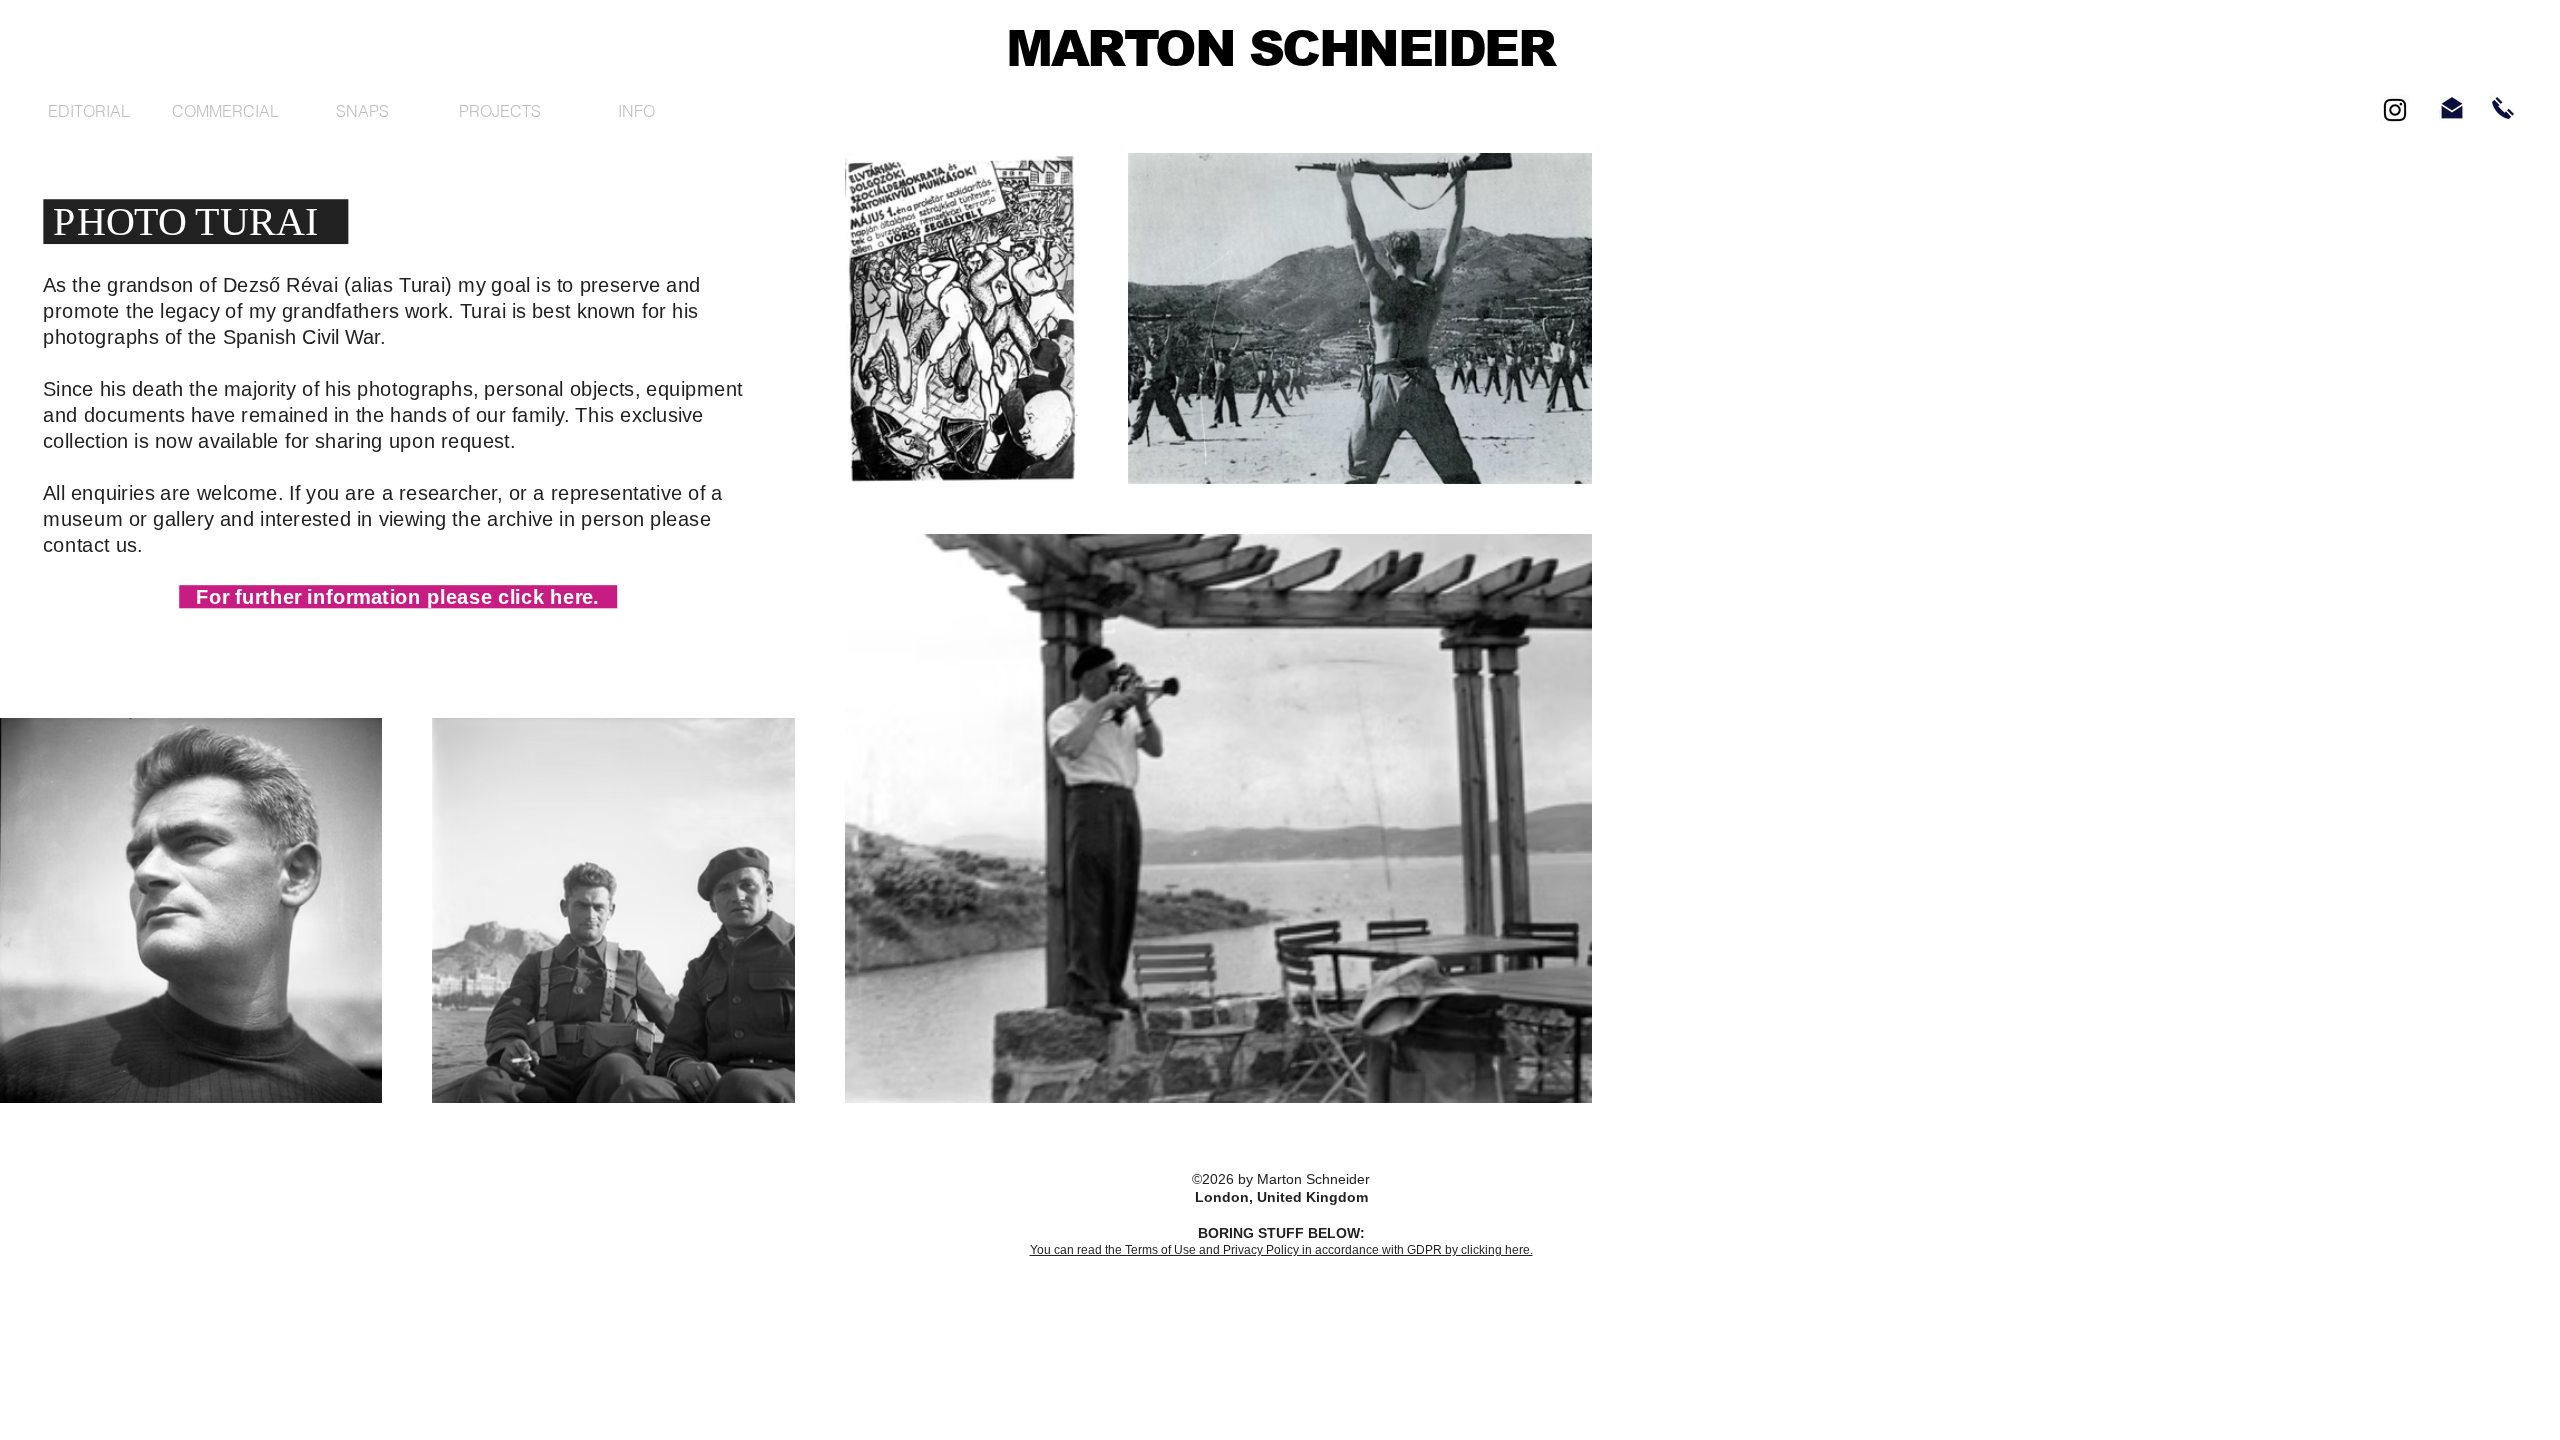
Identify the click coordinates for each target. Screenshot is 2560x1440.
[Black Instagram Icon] (2395, 110)
